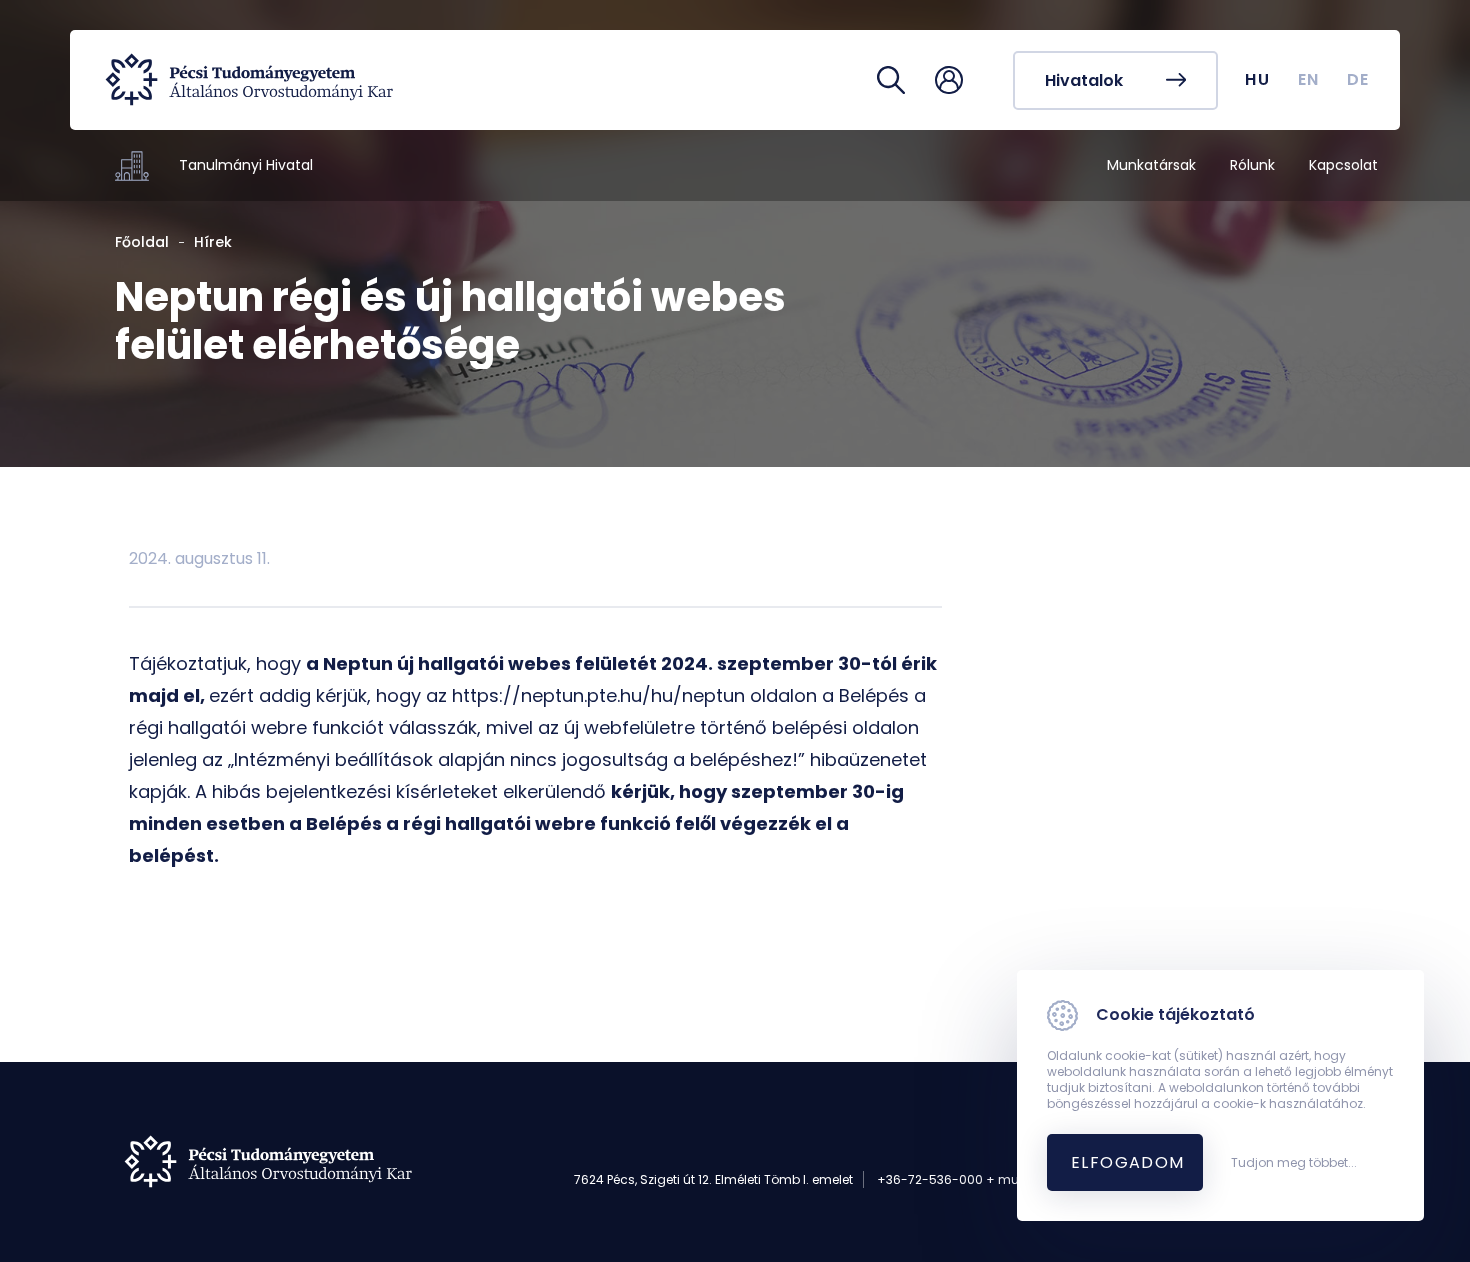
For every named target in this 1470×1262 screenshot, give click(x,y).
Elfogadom (1128, 1162)
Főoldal (142, 242)
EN (1309, 79)
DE (1358, 79)
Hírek (213, 242)
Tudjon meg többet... (1294, 1163)
